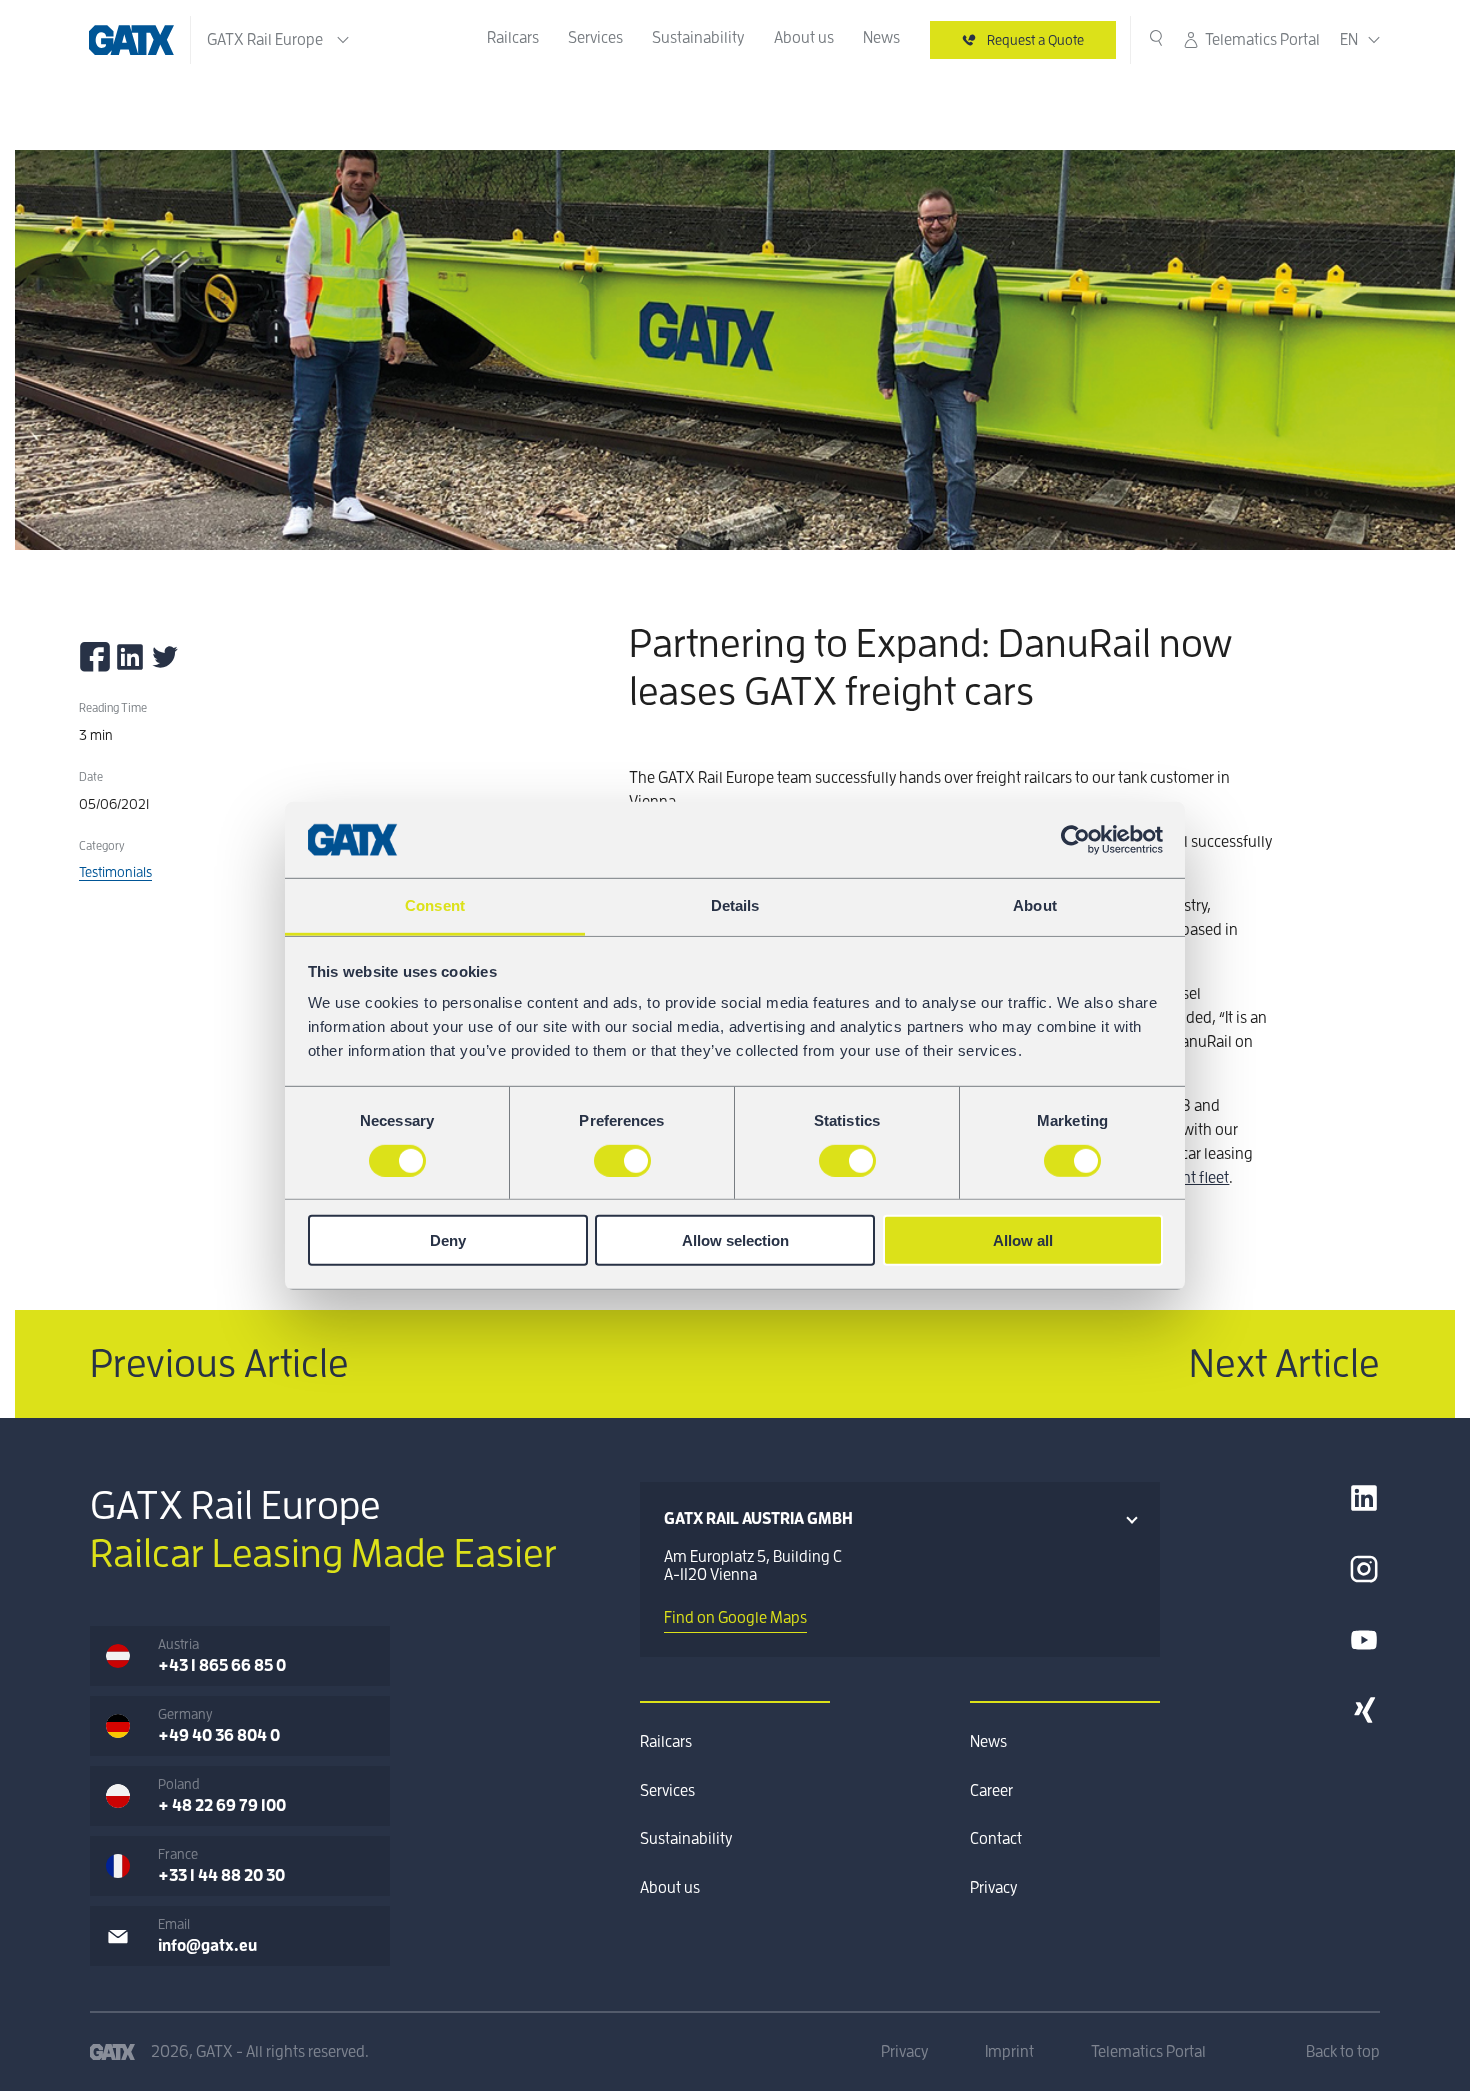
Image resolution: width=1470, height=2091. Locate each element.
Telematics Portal (1262, 40)
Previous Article (219, 1364)
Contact (996, 1839)
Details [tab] (735, 905)
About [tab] (1035, 905)
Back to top (1343, 2052)
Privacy (993, 1888)
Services (595, 38)
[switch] (622, 1160)
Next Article (1284, 1364)
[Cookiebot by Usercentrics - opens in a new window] (1075, 840)
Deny (448, 1240)
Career (991, 1791)
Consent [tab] (435, 905)
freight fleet (1190, 1178)
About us (804, 38)
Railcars (513, 38)
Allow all (1023, 1240)
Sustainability (698, 38)
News (881, 38)
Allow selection (735, 1240)
